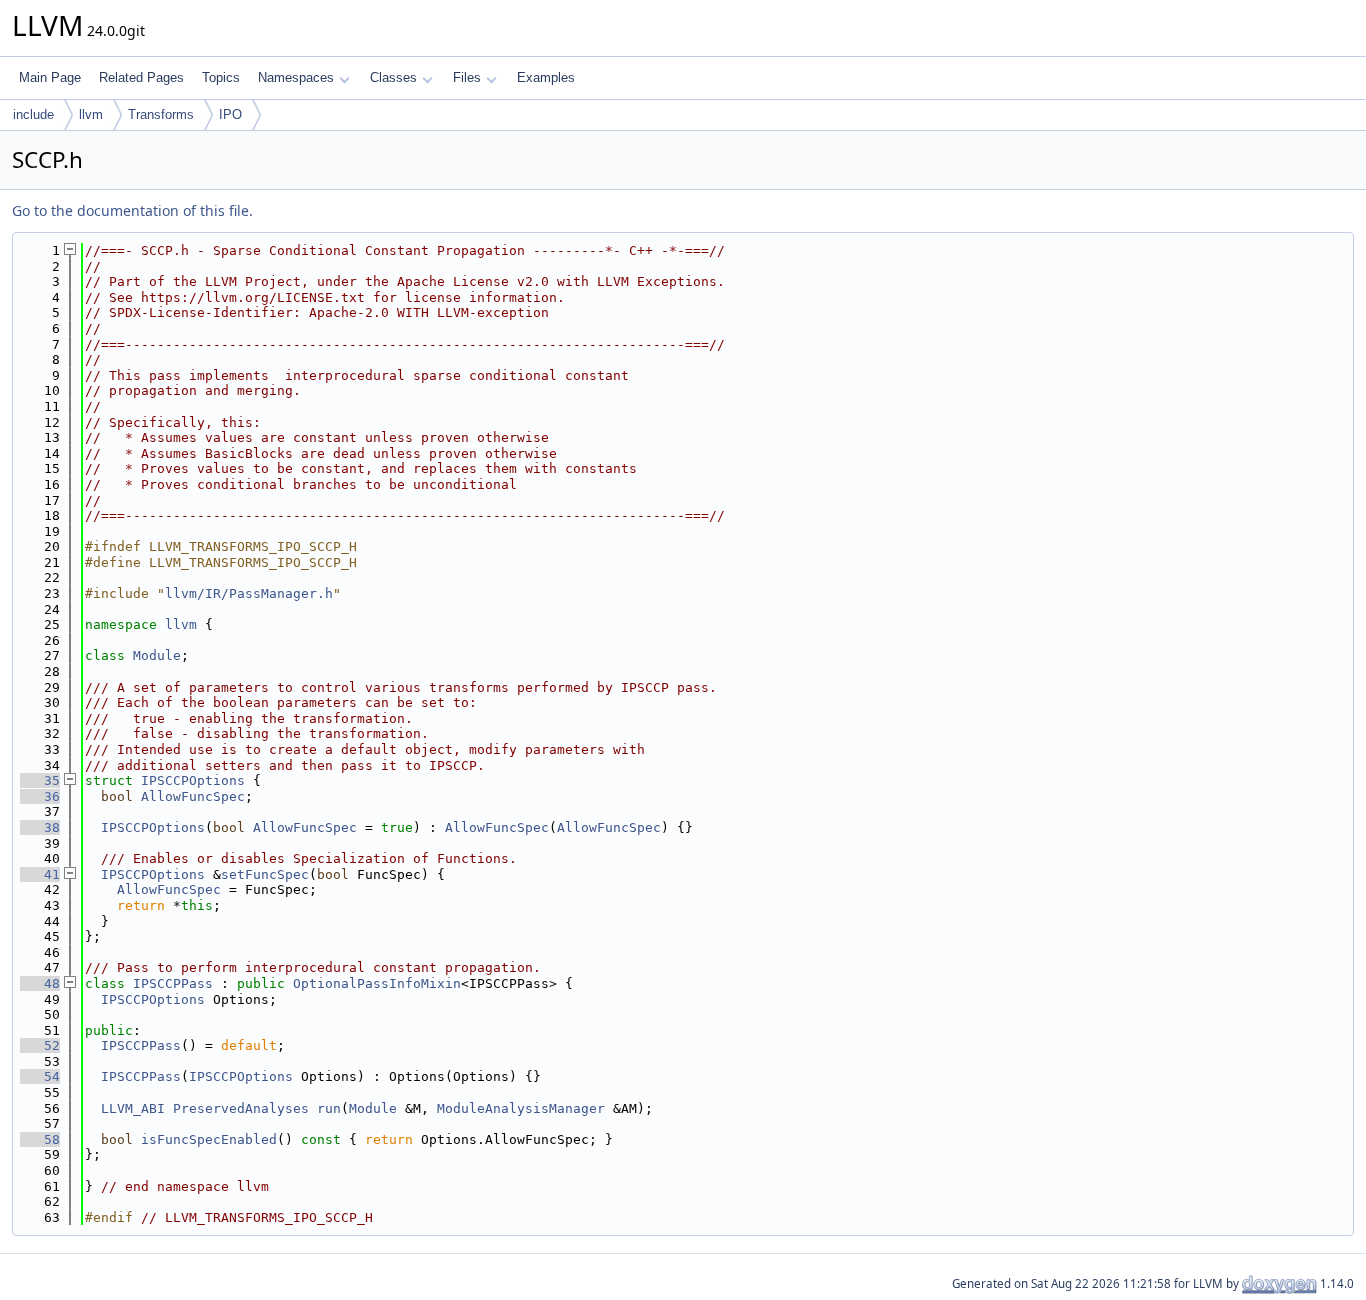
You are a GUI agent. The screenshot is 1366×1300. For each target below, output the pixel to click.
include (33, 114)
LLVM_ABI (133, 1108)
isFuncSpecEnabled (209, 1139)
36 (40, 796)
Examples (546, 77)
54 (40, 1076)
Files (467, 77)
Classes (393, 77)
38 (40, 827)
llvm (91, 114)
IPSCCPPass (173, 983)
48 (40, 983)
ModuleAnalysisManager (521, 1108)
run (329, 1108)
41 (40, 874)
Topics (221, 77)
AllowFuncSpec (193, 796)
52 (40, 1045)
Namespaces (296, 77)
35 (40, 780)
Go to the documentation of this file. (132, 210)
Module (157, 655)
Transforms (161, 114)
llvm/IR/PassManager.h (249, 593)
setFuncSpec (265, 874)
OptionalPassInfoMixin (377, 983)
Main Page (50, 77)
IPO (230, 114)
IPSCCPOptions (193, 780)
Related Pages (141, 77)
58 (40, 1139)
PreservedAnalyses (241, 1108)
